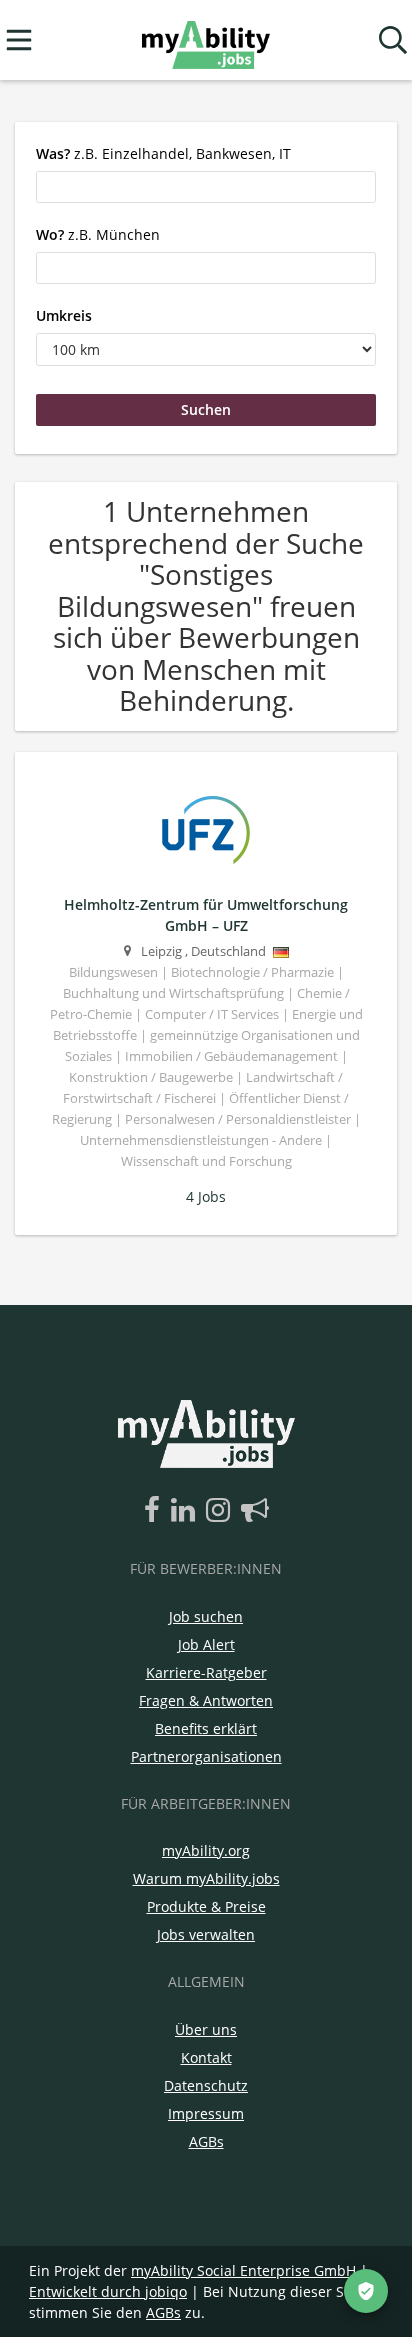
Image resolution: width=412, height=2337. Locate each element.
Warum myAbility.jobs (206, 1878)
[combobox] (206, 187)
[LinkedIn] (186, 1511)
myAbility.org (206, 1850)
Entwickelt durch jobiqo (108, 2291)
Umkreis (64, 315)
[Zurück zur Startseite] (205, 40)
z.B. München (98, 234)
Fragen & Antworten (206, 1700)
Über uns (206, 2029)
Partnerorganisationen (206, 1756)
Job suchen (206, 1616)
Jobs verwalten (206, 1934)
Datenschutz (206, 2085)
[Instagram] (221, 1511)
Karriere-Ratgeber (206, 1672)
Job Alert (206, 1644)
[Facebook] (155, 1511)
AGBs (206, 2141)
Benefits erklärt (206, 1728)
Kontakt (206, 2057)
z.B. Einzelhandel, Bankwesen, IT (163, 153)
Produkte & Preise (206, 1906)
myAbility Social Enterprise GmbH (243, 2270)
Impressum (206, 2113)
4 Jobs (206, 1196)
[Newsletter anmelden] (255, 1511)
